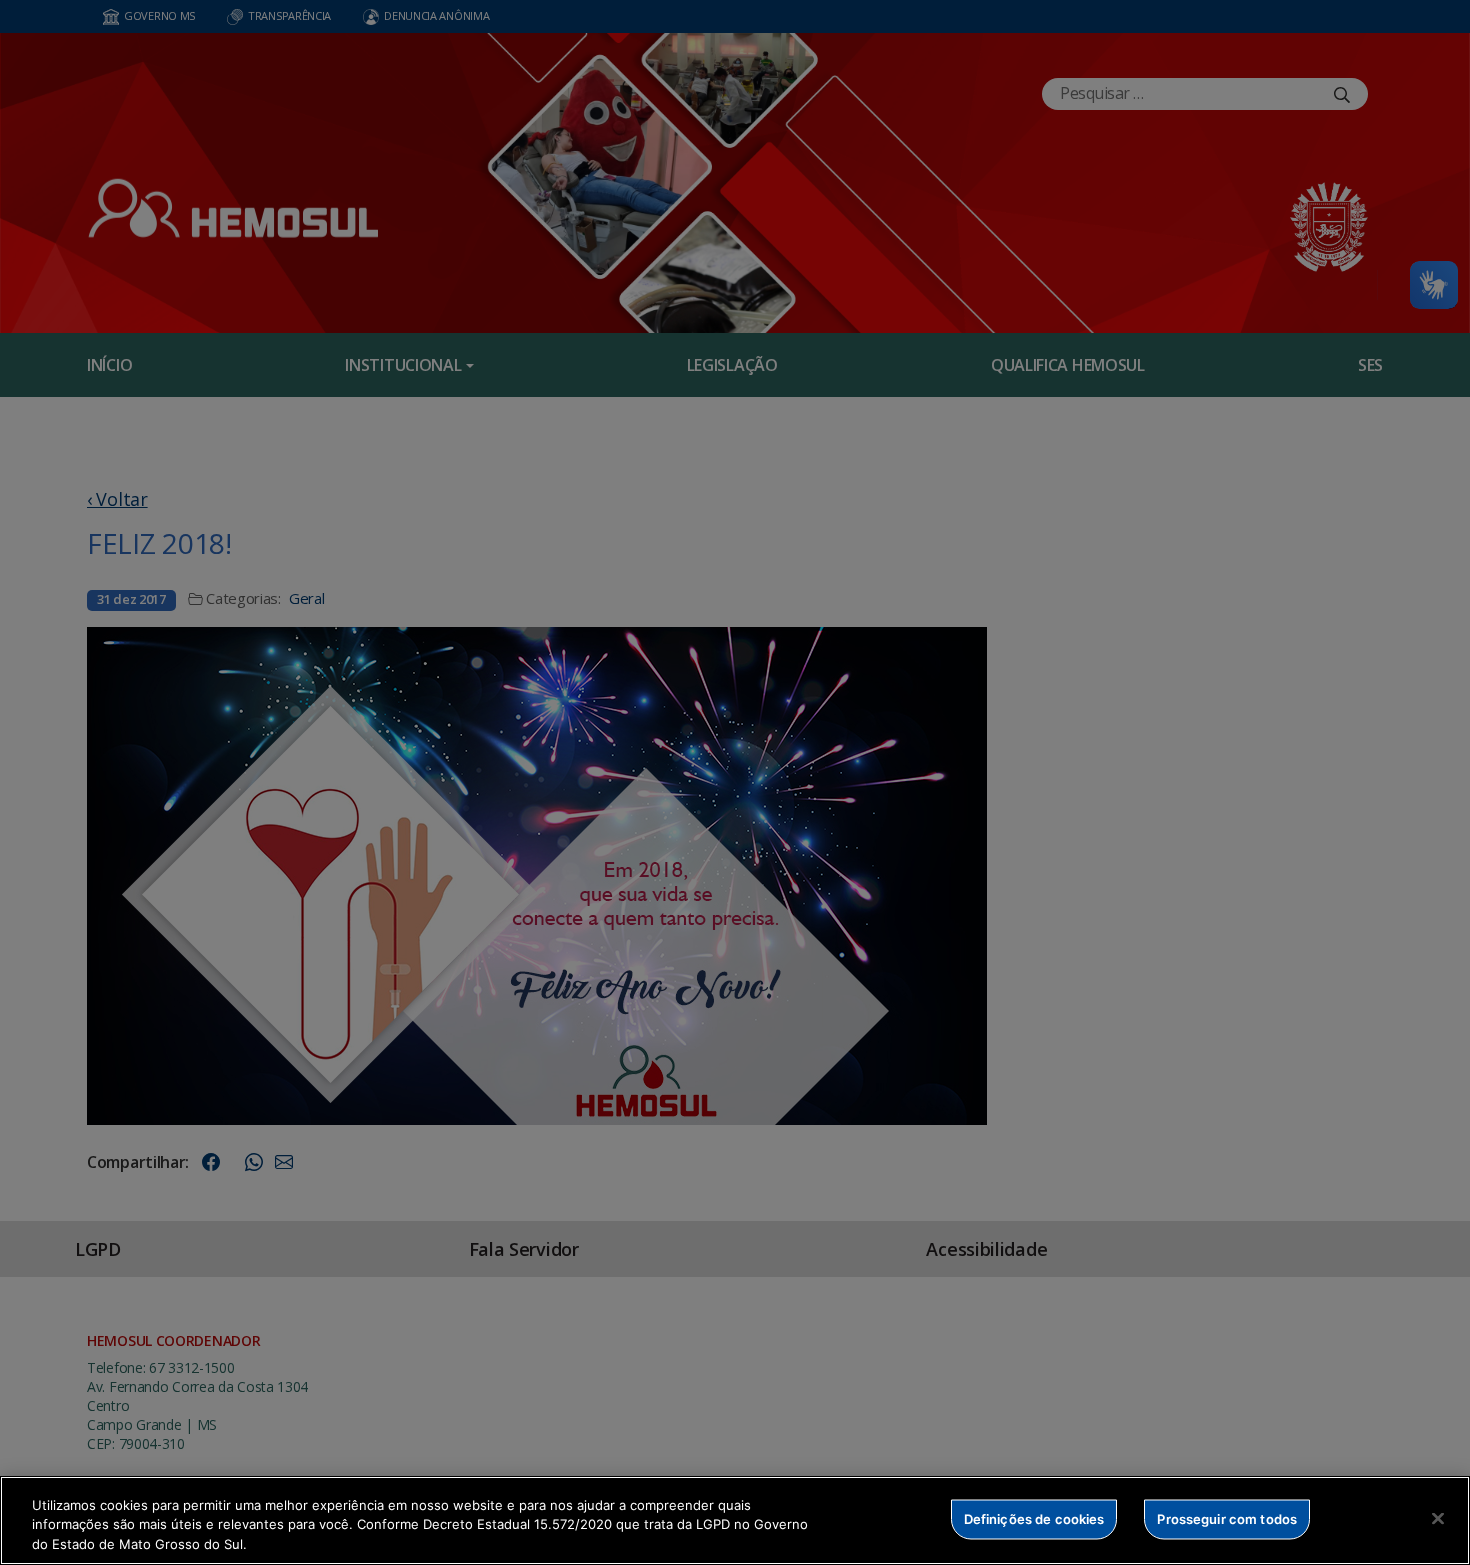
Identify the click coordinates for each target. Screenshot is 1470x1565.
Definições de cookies (1034, 1518)
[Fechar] (1438, 1518)
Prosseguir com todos (1227, 1518)
